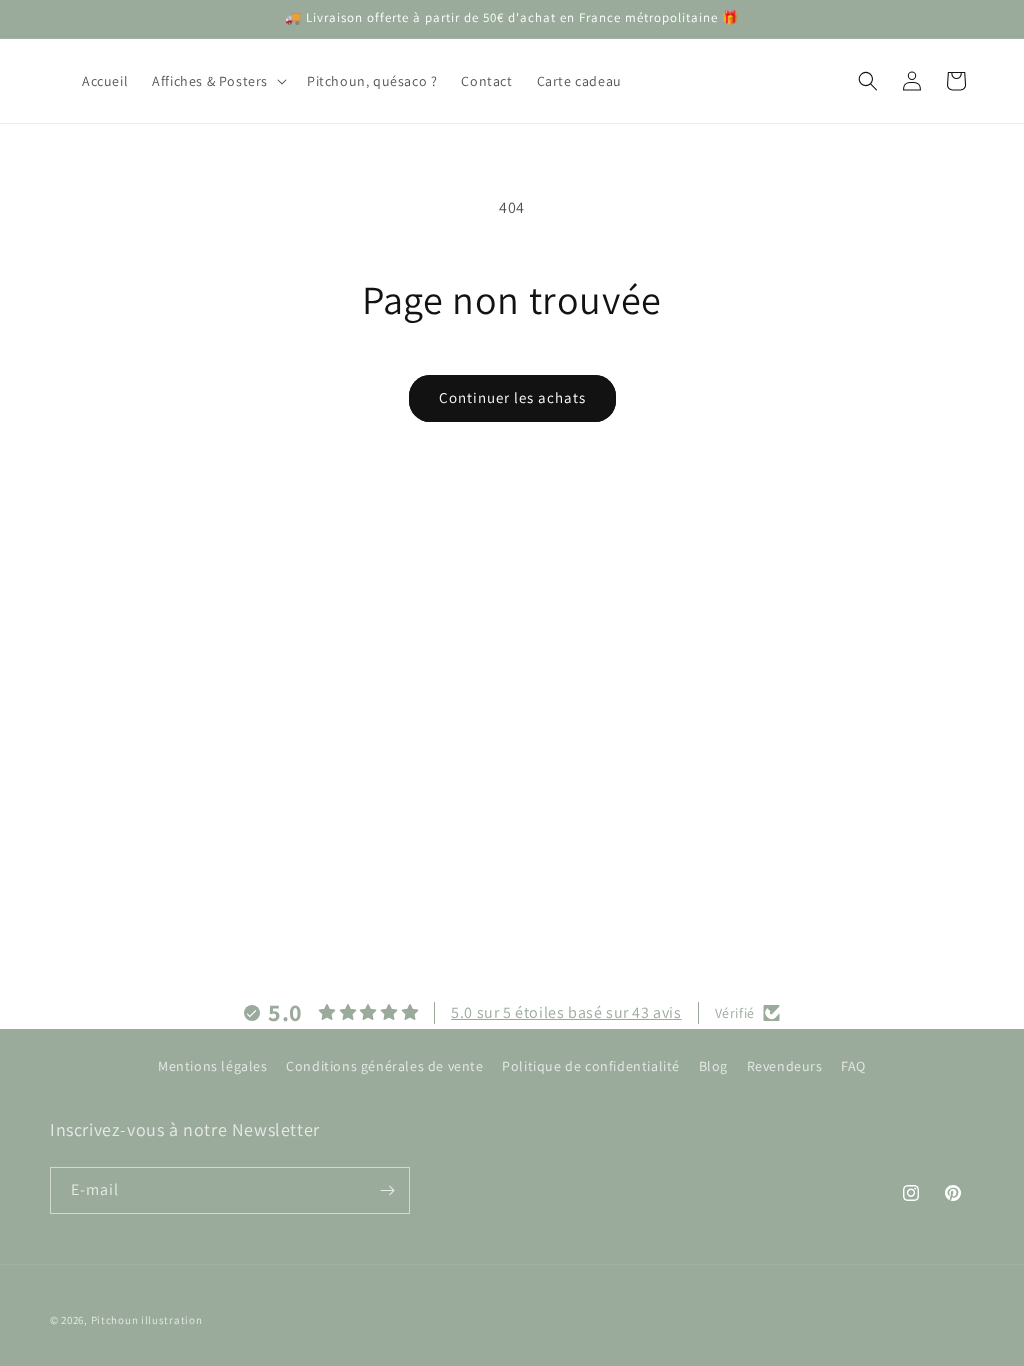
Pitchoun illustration (147, 1320)
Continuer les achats (512, 397)
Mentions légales (213, 1066)
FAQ (853, 1066)
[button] (217, 81)
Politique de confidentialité (591, 1066)
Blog (713, 1066)
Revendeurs (785, 1066)
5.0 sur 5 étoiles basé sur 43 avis (566, 1012)
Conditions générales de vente (384, 1066)
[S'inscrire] (387, 1190)
